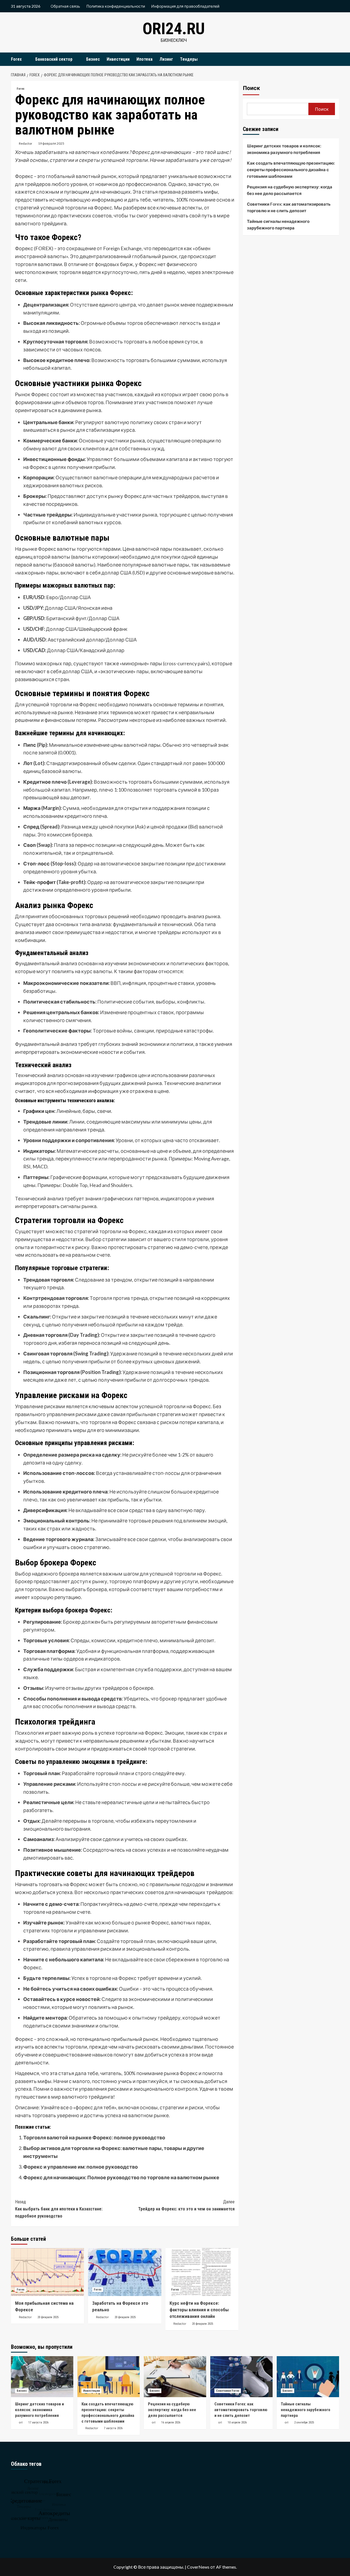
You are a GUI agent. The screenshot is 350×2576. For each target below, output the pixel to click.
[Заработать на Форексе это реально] (125, 2272)
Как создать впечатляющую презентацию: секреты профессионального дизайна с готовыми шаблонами (291, 170)
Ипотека (145, 59)
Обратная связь (65, 6)
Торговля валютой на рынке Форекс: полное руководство (94, 2137)
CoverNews (198, 2567)
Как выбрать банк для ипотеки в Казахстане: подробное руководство (59, 2209)
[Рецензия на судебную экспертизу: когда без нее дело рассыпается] (175, 2377)
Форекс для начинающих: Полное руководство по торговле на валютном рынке (121, 2177)
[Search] (336, 59)
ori (21, 2422)
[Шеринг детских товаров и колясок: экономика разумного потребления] (42, 2377)
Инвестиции (118, 59)
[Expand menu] (25, 59)
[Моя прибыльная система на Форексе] (47, 2272)
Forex (16, 59)
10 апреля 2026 (237, 2422)
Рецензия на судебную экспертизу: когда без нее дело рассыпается (290, 190)
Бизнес (93, 59)
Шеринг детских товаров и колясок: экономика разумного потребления (284, 149)
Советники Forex (228, 2391)
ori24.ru (174, 29)
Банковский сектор (54, 59)
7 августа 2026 (113, 2428)
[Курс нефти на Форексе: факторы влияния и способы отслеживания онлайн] (202, 2272)
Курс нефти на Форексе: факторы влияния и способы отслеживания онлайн (199, 2310)
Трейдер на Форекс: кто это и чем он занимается (186, 2205)
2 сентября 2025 (304, 2422)
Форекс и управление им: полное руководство (81, 2167)
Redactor (26, 143)
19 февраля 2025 (51, 143)
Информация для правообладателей (185, 6)
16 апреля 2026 (171, 2422)
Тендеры (189, 59)
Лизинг (166, 59)
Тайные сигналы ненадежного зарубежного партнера (278, 224)
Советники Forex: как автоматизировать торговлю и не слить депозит (289, 207)
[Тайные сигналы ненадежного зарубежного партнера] (308, 2377)
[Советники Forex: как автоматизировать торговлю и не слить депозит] (241, 2377)
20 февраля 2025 (48, 2317)
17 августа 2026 (38, 2422)
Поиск (251, 88)
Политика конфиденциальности (116, 6)
